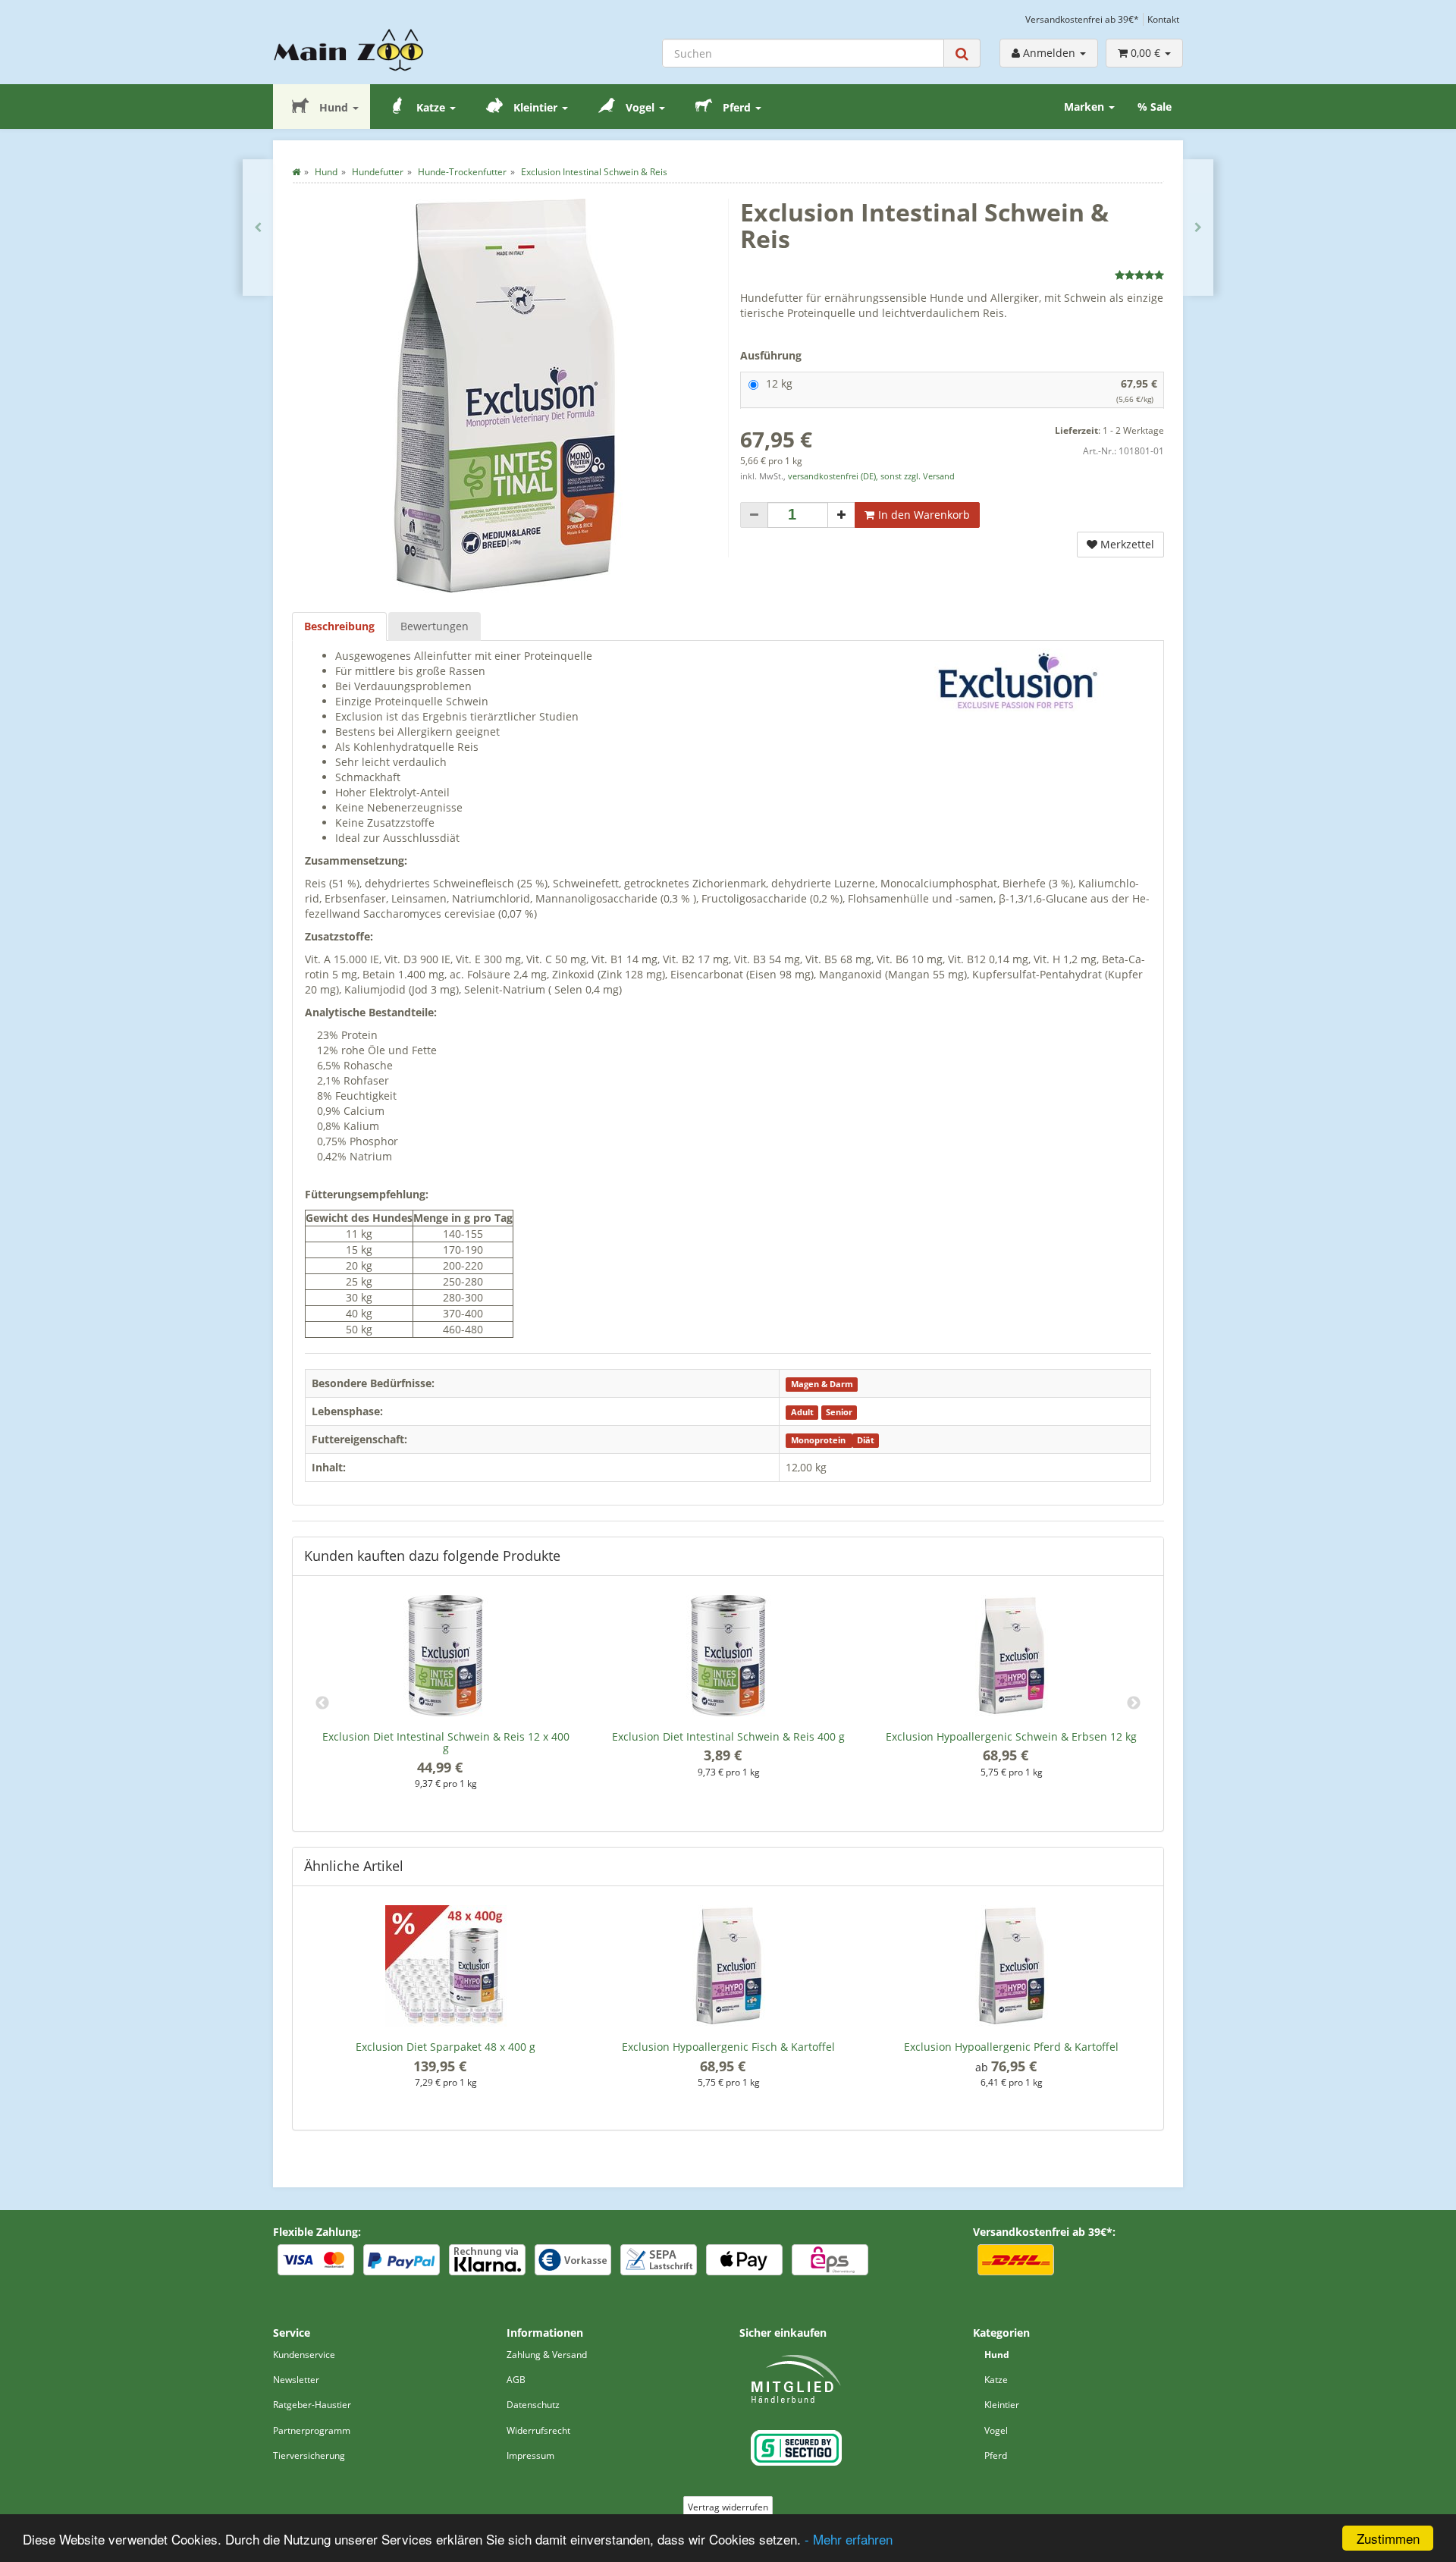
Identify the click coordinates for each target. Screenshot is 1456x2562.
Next (1134, 1703)
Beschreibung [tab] (339, 626)
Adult (802, 1412)
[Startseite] (296, 172)
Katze (431, 107)
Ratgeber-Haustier (312, 2405)
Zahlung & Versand (547, 2355)
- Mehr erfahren (849, 2539)
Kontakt (1163, 19)
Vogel (640, 107)
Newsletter (296, 2380)
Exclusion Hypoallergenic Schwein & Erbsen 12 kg (1011, 1736)
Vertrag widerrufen (728, 2507)
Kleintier (535, 107)
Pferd (737, 107)
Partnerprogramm (312, 2430)
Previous (322, 1703)
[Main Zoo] (378, 50)
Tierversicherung (309, 2455)
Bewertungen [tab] (435, 626)
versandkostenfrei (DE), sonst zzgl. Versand (871, 476)
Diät (866, 1440)
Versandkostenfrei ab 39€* (1082, 19)
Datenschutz (533, 2405)
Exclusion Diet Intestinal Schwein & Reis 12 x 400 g (446, 1742)
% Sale (1155, 107)
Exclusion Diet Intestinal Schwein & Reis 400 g (728, 1736)
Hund (334, 107)
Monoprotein (819, 1440)
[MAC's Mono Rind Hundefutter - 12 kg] (258, 228)
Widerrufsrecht (538, 2430)
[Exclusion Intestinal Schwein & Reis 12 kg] (1198, 228)
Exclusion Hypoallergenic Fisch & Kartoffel (728, 2047)
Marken (1086, 107)
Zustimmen (1388, 2538)
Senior (839, 1412)
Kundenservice (304, 2355)
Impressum (530, 2455)
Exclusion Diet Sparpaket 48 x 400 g (446, 2047)
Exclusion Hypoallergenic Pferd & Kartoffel (1011, 2047)
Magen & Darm (822, 1384)
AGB (516, 2380)
